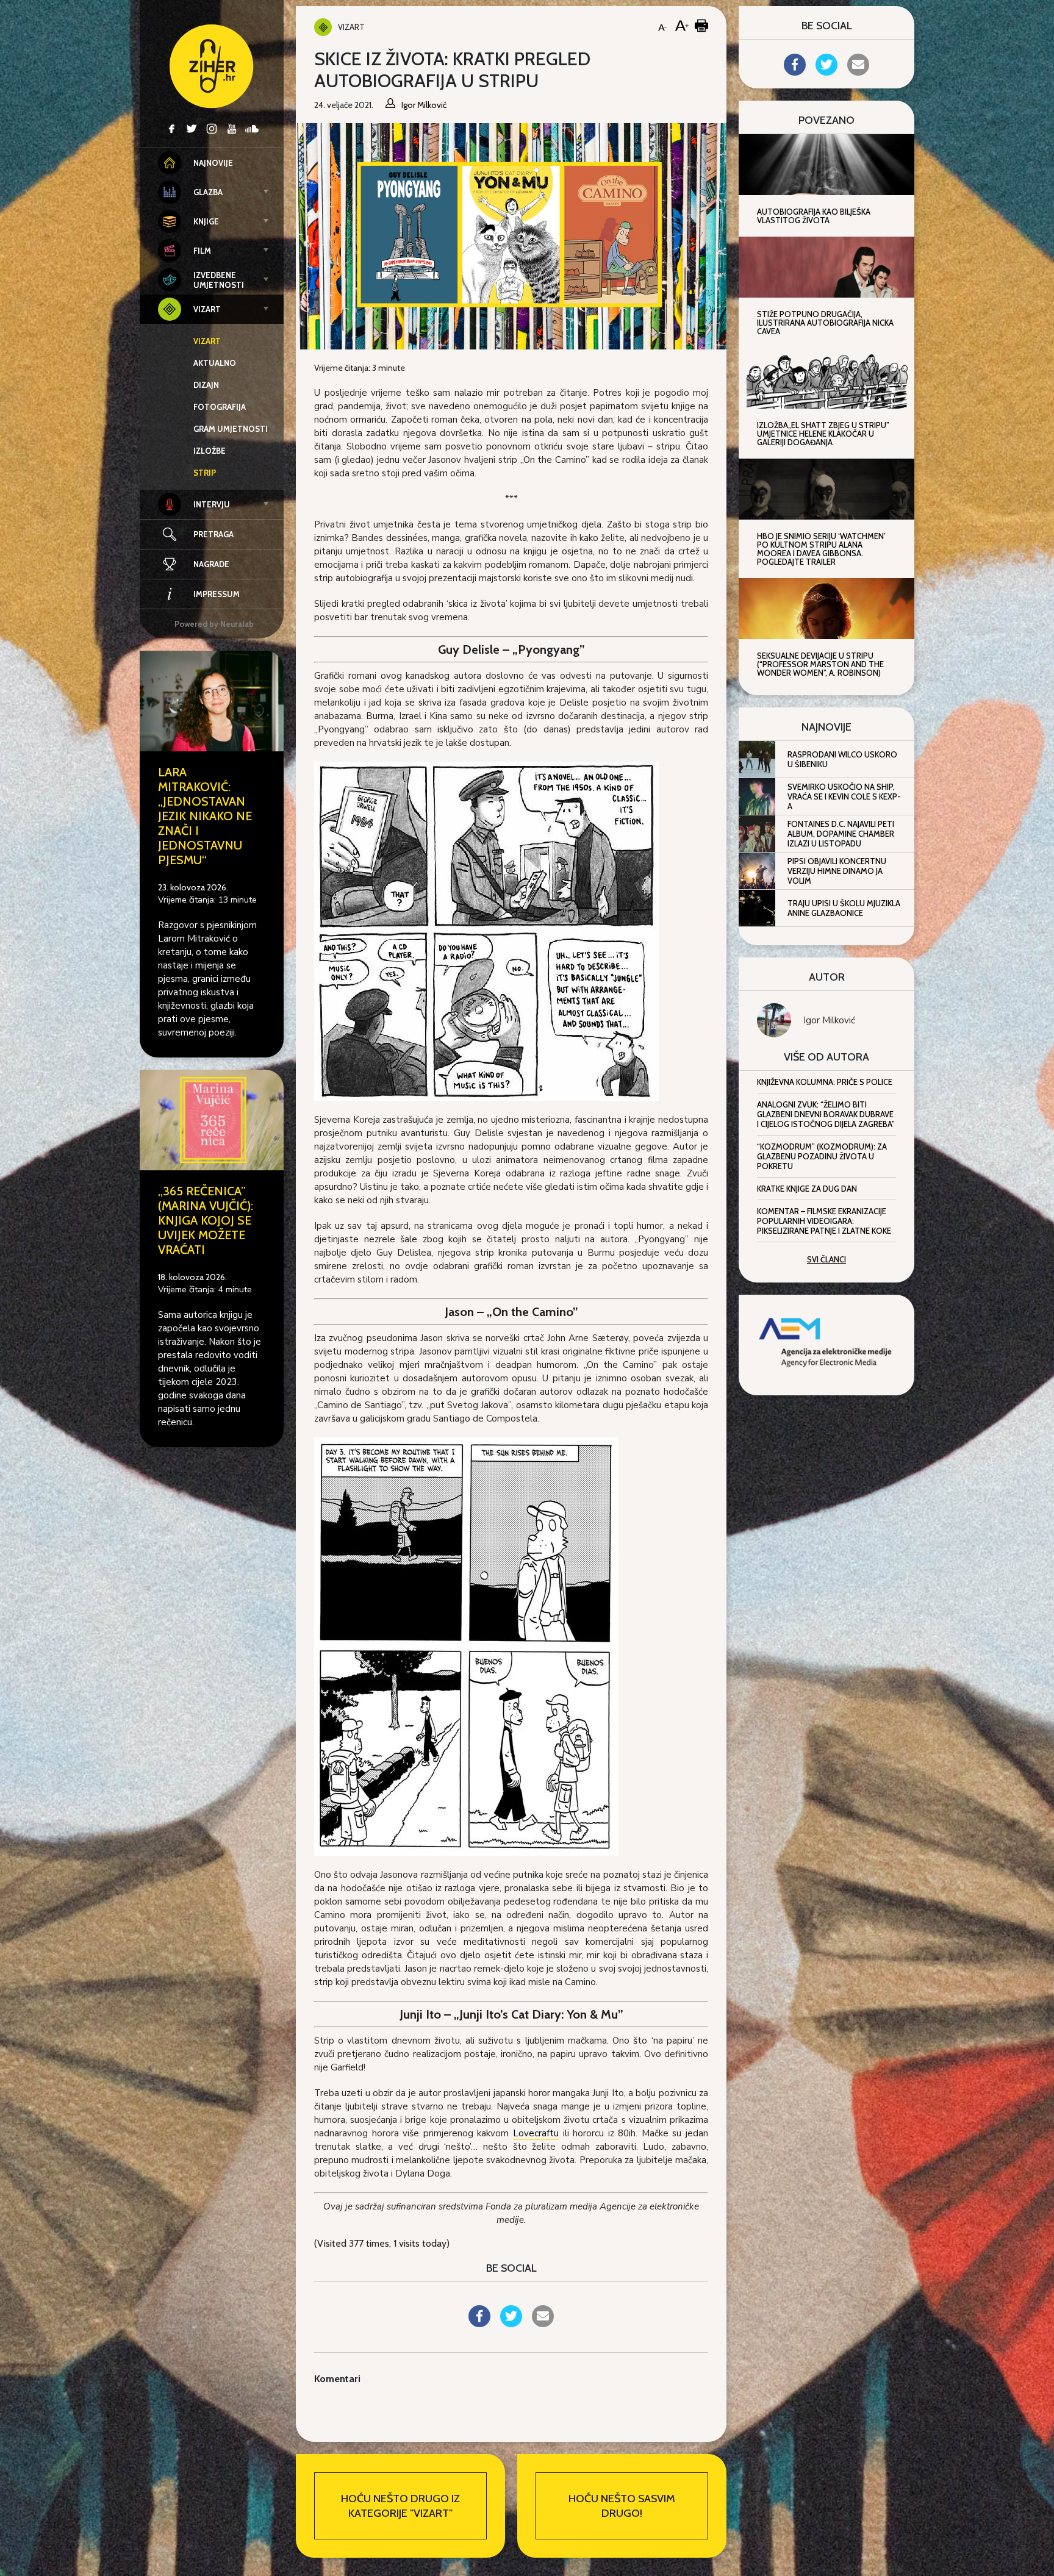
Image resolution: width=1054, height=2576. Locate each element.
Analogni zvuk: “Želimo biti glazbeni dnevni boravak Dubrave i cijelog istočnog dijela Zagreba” (826, 1114)
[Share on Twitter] (511, 2324)
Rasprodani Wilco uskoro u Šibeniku (842, 759)
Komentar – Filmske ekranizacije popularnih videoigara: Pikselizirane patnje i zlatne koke (824, 1221)
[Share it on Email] (543, 2324)
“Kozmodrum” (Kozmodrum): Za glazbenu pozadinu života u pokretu (822, 1156)
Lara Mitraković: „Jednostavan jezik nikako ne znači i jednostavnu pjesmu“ (205, 816)
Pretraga (213, 534)
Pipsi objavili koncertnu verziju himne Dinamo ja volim (837, 871)
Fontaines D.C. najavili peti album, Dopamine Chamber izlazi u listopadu (841, 834)
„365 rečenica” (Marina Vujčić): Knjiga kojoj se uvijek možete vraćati (206, 1220)
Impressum (217, 594)
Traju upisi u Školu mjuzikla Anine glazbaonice (844, 908)
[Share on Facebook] (479, 2324)
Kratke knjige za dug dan (807, 1189)
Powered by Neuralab (214, 624)
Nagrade (211, 564)
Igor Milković (829, 1020)
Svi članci (826, 1259)
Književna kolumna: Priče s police (825, 1082)
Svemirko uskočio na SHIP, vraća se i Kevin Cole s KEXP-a (844, 796)
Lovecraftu (536, 2133)
